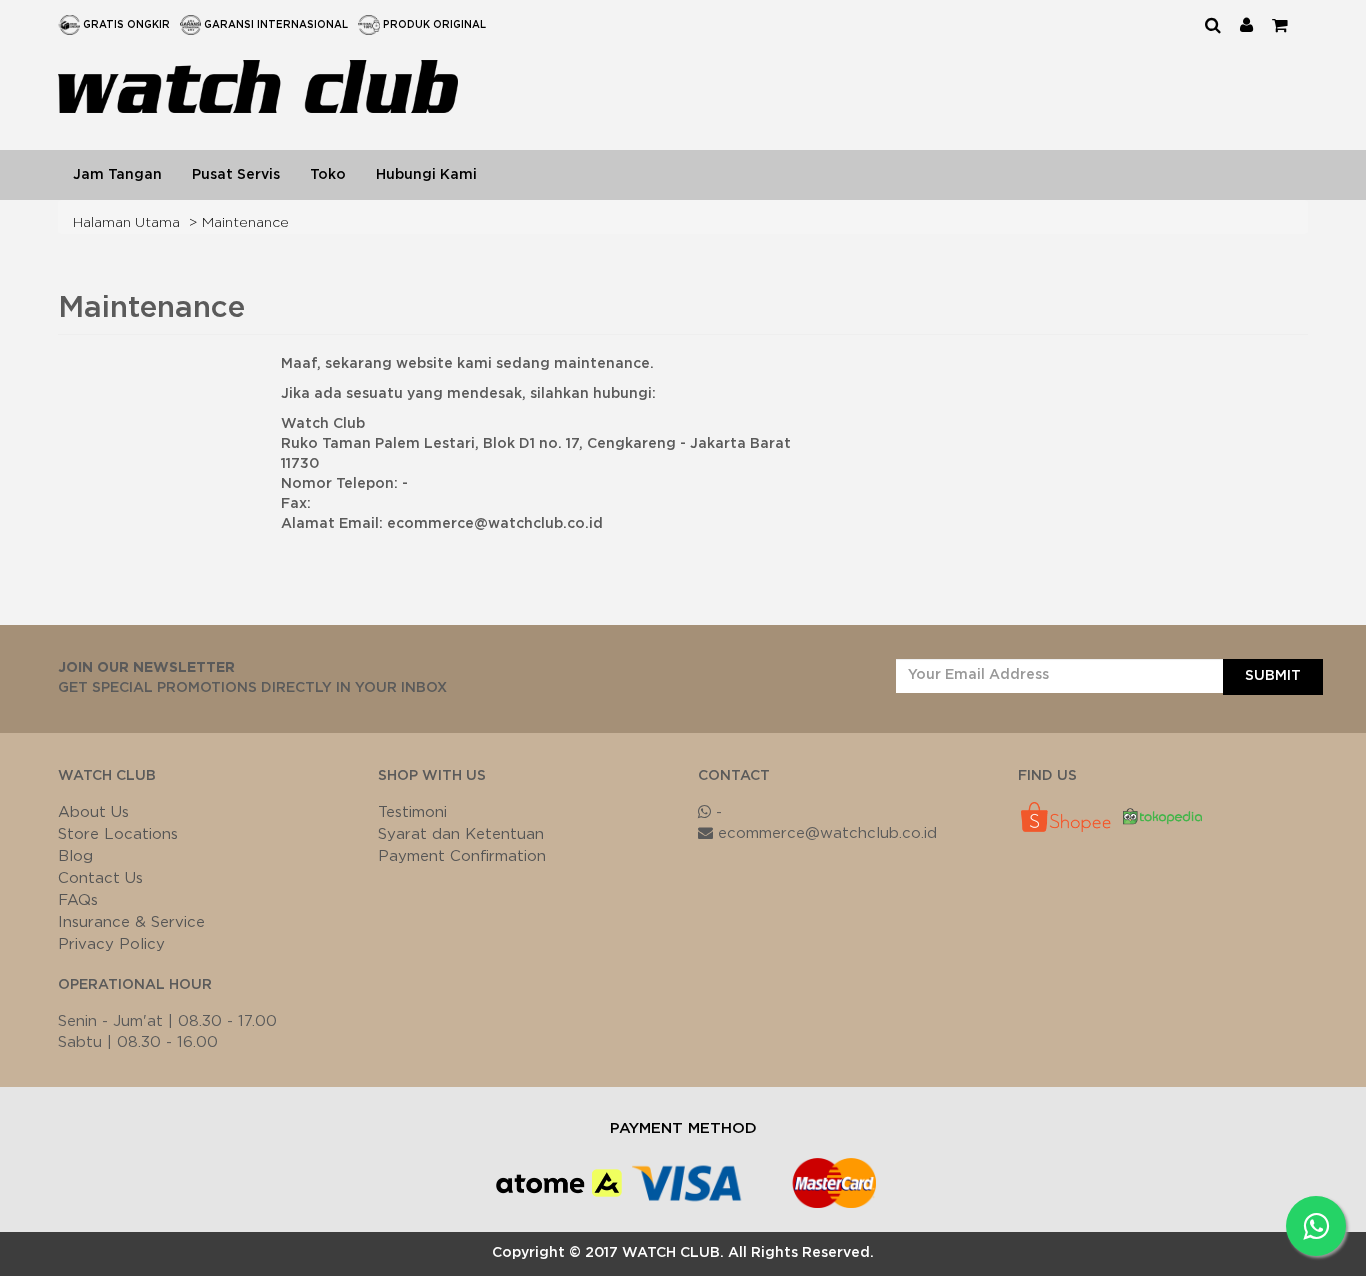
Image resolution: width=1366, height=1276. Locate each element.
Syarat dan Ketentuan (461, 834)
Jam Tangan (117, 175)
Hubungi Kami (426, 175)
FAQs (78, 900)
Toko (328, 175)
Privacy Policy (111, 944)
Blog (75, 856)
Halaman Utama (126, 223)
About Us (93, 812)
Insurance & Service (131, 922)
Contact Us (100, 878)
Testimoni (412, 812)
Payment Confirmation (462, 856)
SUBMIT (1273, 676)
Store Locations (118, 834)
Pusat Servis (236, 175)
